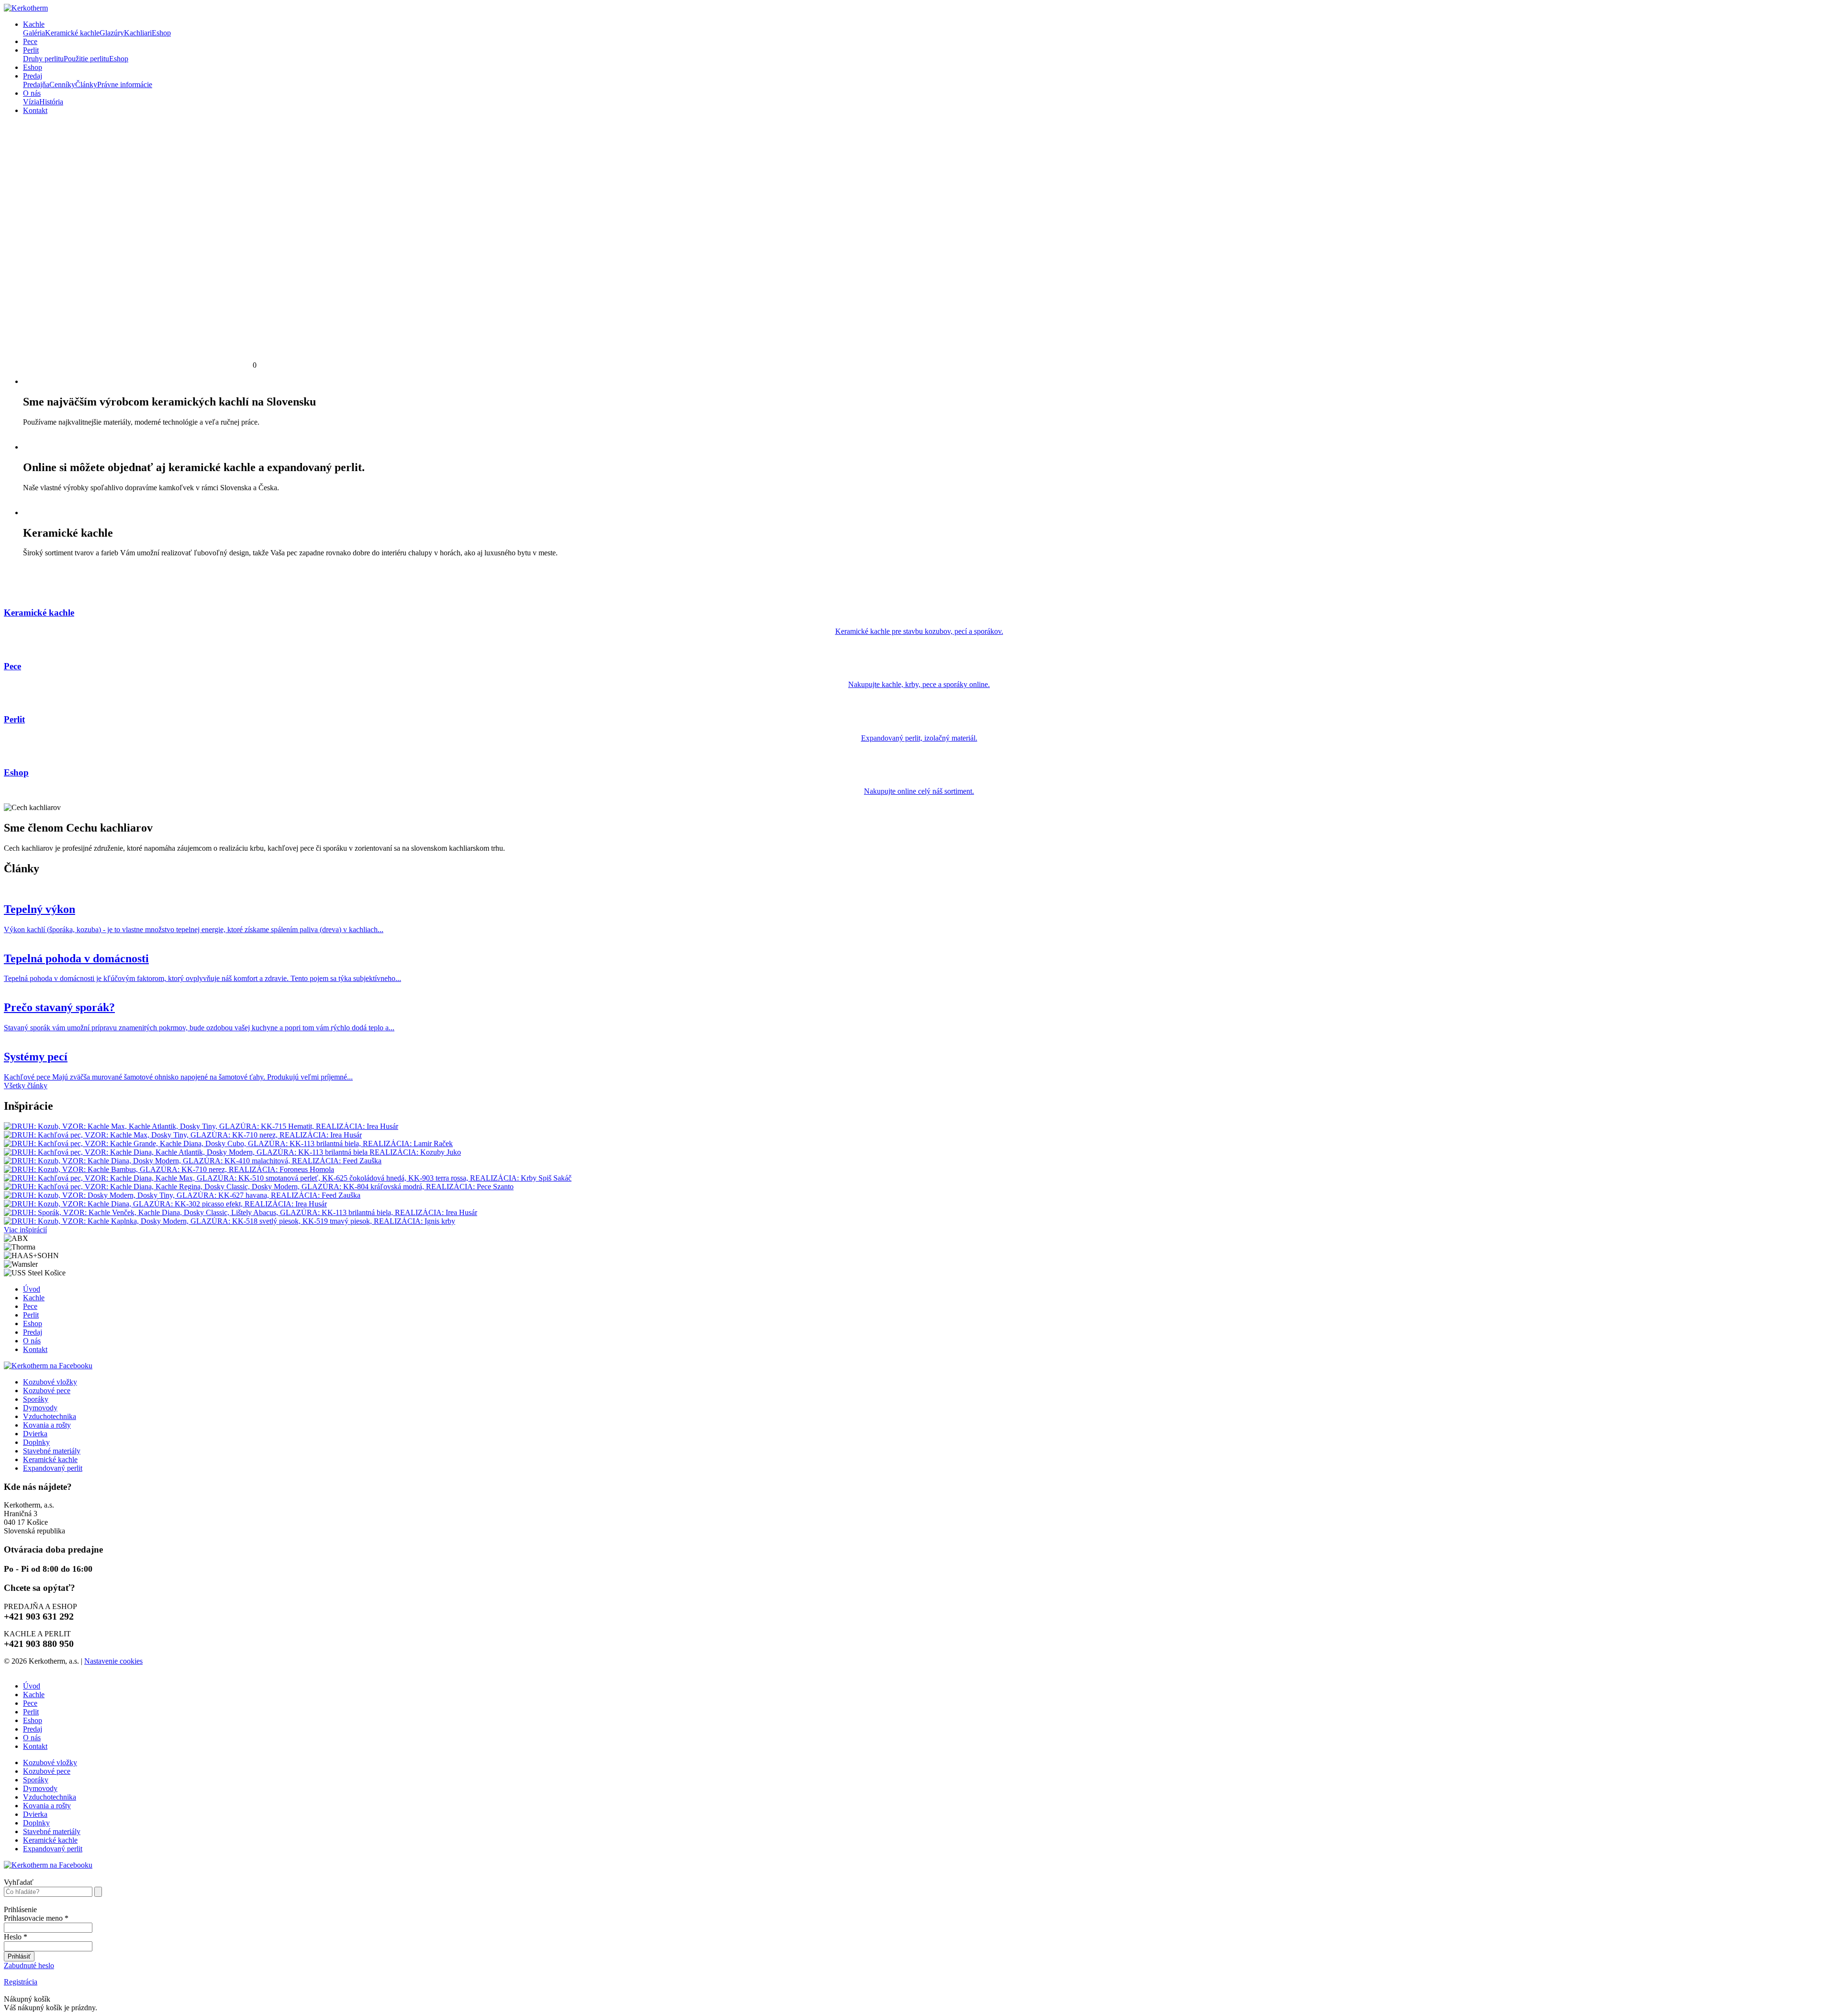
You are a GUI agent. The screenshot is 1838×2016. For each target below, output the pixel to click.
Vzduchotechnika (50, 1416)
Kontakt (35, 110)
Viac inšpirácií (25, 1230)
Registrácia (21, 1982)
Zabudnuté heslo (29, 1965)
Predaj (33, 76)
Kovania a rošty (47, 1425)
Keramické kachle (50, 1459)
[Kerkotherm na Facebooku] (48, 1366)
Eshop (33, 67)
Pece (30, 41)
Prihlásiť (19, 1956)
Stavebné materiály (52, 1451)
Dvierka (35, 1434)
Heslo (16, 1937)
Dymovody (40, 1408)
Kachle (34, 24)
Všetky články (26, 1086)
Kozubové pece (47, 1391)
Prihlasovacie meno (36, 1918)
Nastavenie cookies (113, 1661)
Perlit (31, 50)
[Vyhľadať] (98, 1892)
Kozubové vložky (50, 1382)
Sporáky (36, 1399)
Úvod (32, 1289)
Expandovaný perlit (53, 1468)
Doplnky (36, 1442)
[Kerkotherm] (26, 8)
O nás (32, 93)
